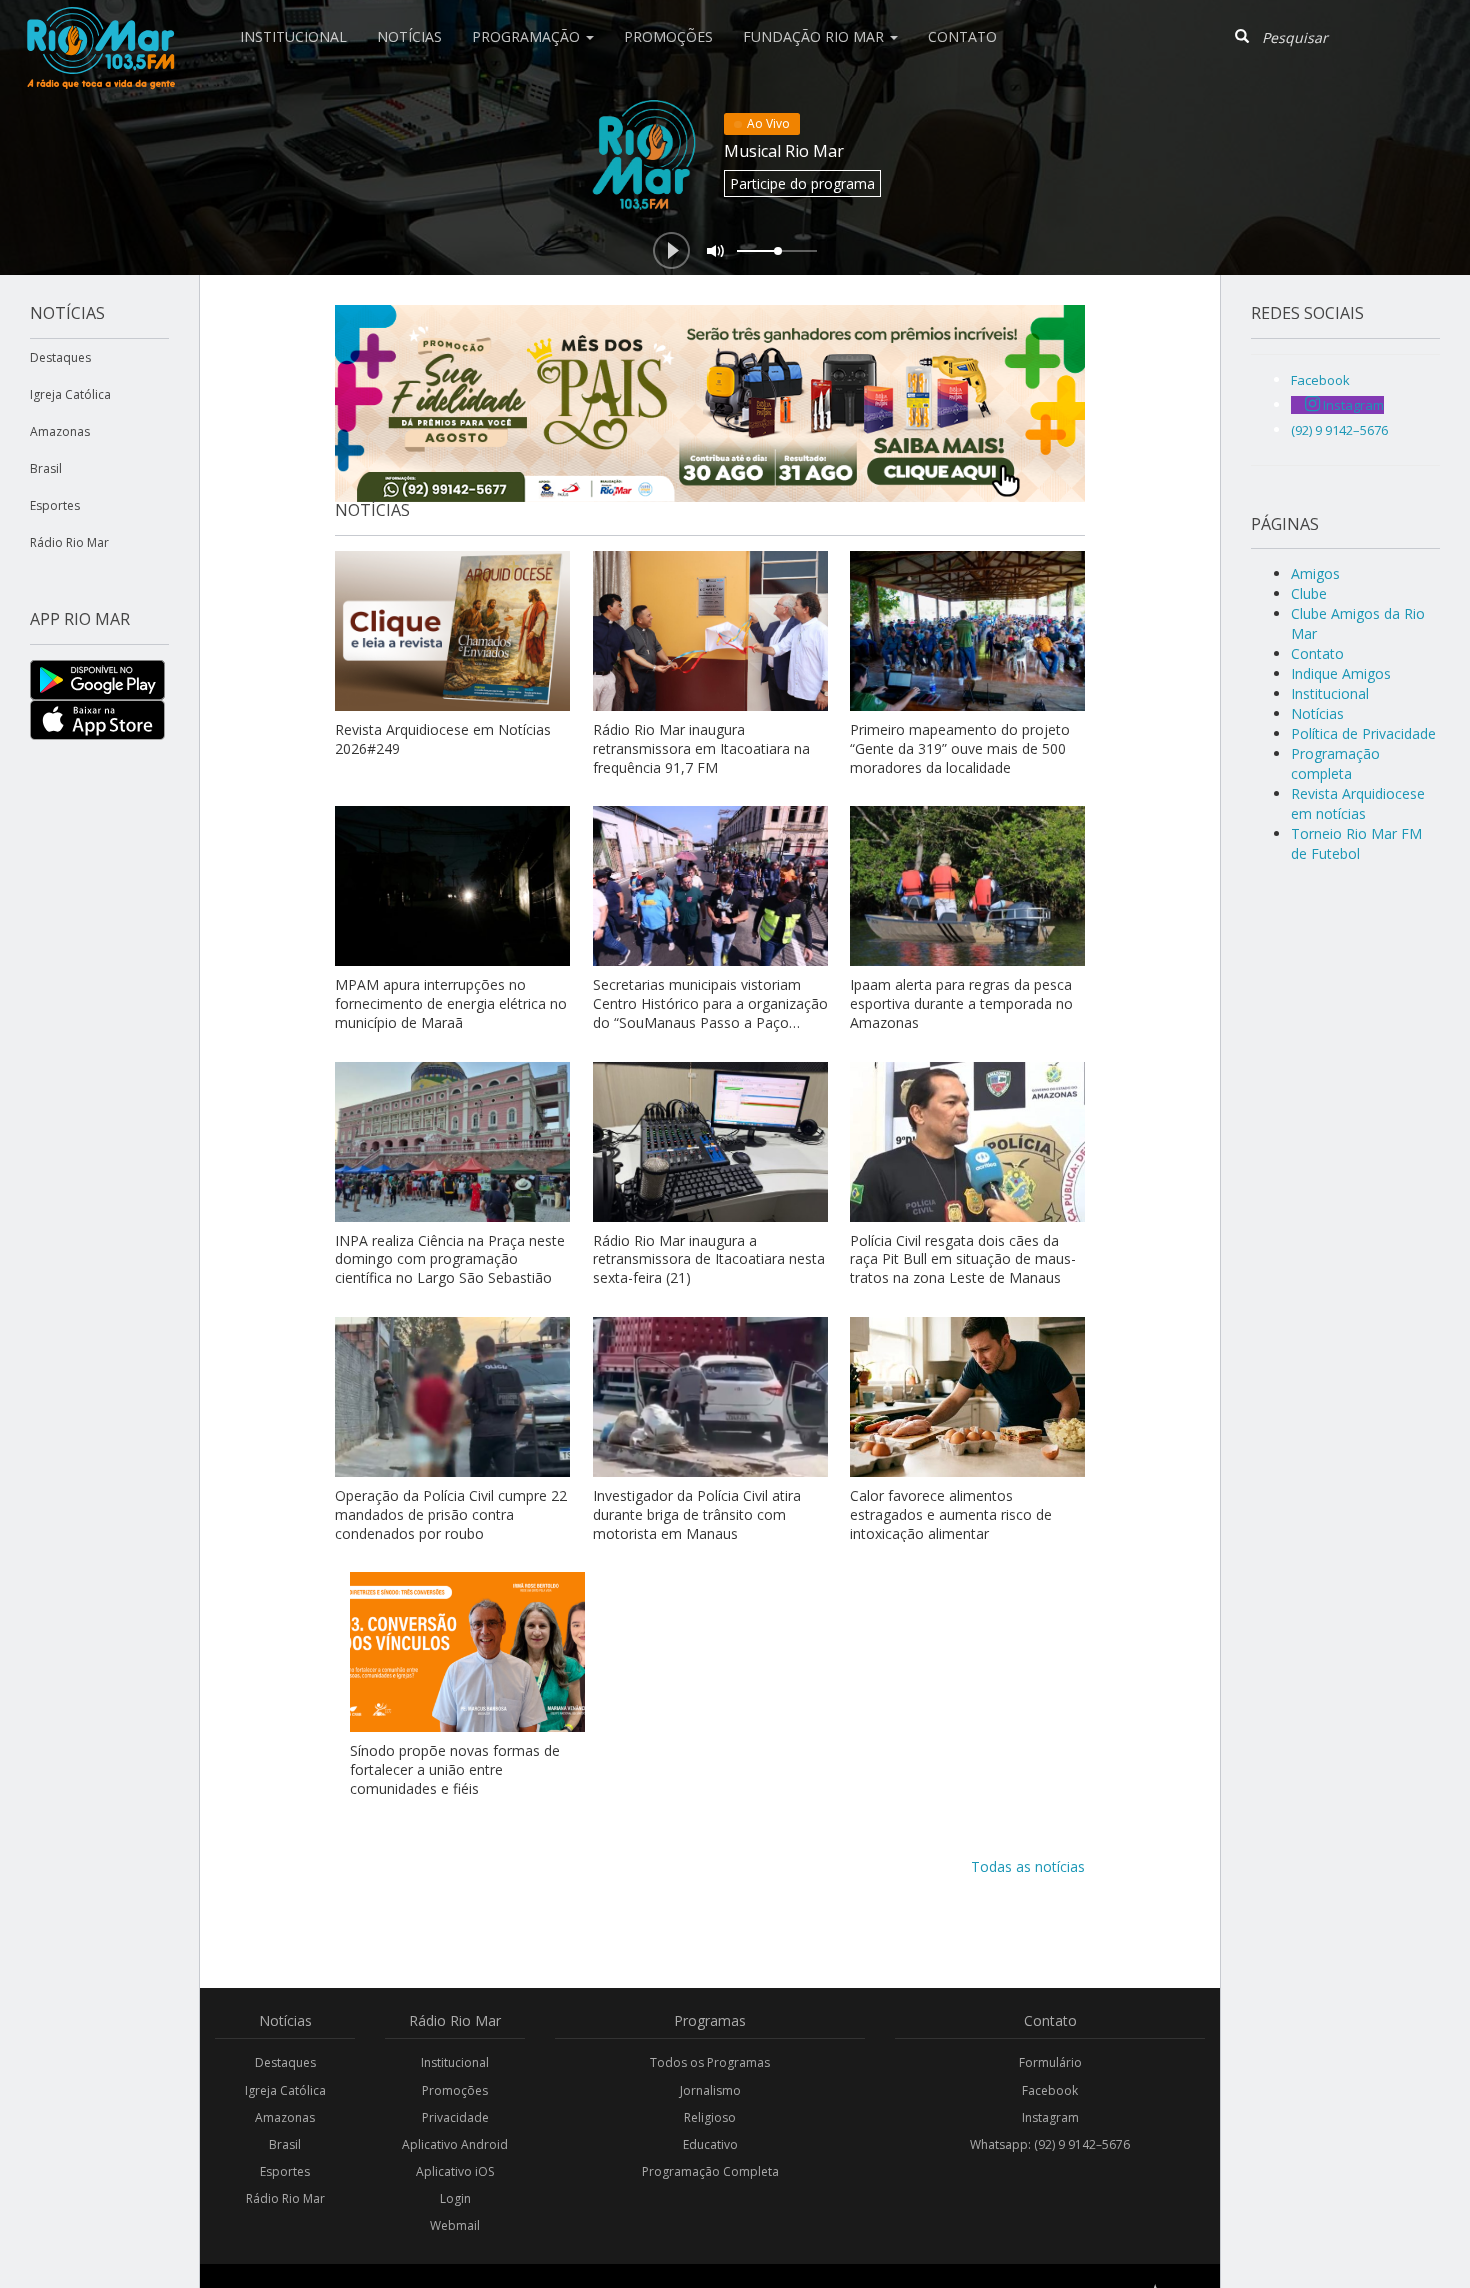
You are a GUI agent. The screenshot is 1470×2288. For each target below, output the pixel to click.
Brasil (46, 468)
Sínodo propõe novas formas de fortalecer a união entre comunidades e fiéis (455, 1769)
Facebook (1050, 2090)
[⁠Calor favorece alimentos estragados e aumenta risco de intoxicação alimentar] (967, 1397)
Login (455, 2198)
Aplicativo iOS (455, 2171)
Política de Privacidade (1363, 733)
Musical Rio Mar (784, 151)
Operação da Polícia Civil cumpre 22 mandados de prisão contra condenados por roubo (451, 1514)
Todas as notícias (1028, 1866)
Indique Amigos (1341, 673)
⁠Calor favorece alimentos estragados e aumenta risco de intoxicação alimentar (951, 1514)
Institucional (293, 36)
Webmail (455, 2225)
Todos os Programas (710, 2062)
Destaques (60, 357)
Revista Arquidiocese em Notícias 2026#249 (443, 739)
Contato (962, 36)
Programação (528, 36)
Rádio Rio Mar (69, 542)
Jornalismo (710, 2090)
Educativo (710, 2144)
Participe (802, 183)
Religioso (710, 2117)
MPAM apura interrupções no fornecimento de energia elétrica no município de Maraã (451, 1003)
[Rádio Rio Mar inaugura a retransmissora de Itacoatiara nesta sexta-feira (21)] (710, 1142)
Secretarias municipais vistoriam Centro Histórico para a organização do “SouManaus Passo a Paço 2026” (710, 1013)
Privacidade (455, 2117)
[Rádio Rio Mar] (100, 25)
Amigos (1315, 573)
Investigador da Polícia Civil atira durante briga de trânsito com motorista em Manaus (697, 1514)
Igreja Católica (70, 394)
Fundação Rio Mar (815, 36)
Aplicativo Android (455, 2144)
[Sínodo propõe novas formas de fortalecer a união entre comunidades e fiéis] (467, 1652)
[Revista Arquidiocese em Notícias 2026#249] (452, 631)
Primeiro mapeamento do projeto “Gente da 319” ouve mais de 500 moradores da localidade (960, 748)
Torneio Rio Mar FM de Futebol (1356, 843)
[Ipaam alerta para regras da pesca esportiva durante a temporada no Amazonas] (967, 886)
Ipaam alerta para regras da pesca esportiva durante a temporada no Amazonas (961, 1003)
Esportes (55, 505)
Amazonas (60, 431)
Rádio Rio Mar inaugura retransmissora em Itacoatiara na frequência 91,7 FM (701, 748)
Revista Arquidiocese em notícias (1358, 803)
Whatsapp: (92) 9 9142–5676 (1050, 2144)
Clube (1309, 593)
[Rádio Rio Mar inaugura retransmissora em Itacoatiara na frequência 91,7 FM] (710, 631)
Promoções (668, 36)
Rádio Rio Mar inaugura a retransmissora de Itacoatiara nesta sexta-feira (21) (709, 1259)
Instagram (1050, 2117)
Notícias (409, 36)
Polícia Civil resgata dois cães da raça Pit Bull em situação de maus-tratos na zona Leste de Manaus (963, 1259)
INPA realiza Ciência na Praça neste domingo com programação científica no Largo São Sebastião (450, 1259)
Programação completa (1335, 763)
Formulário (1050, 2062)
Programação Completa (710, 2171)
